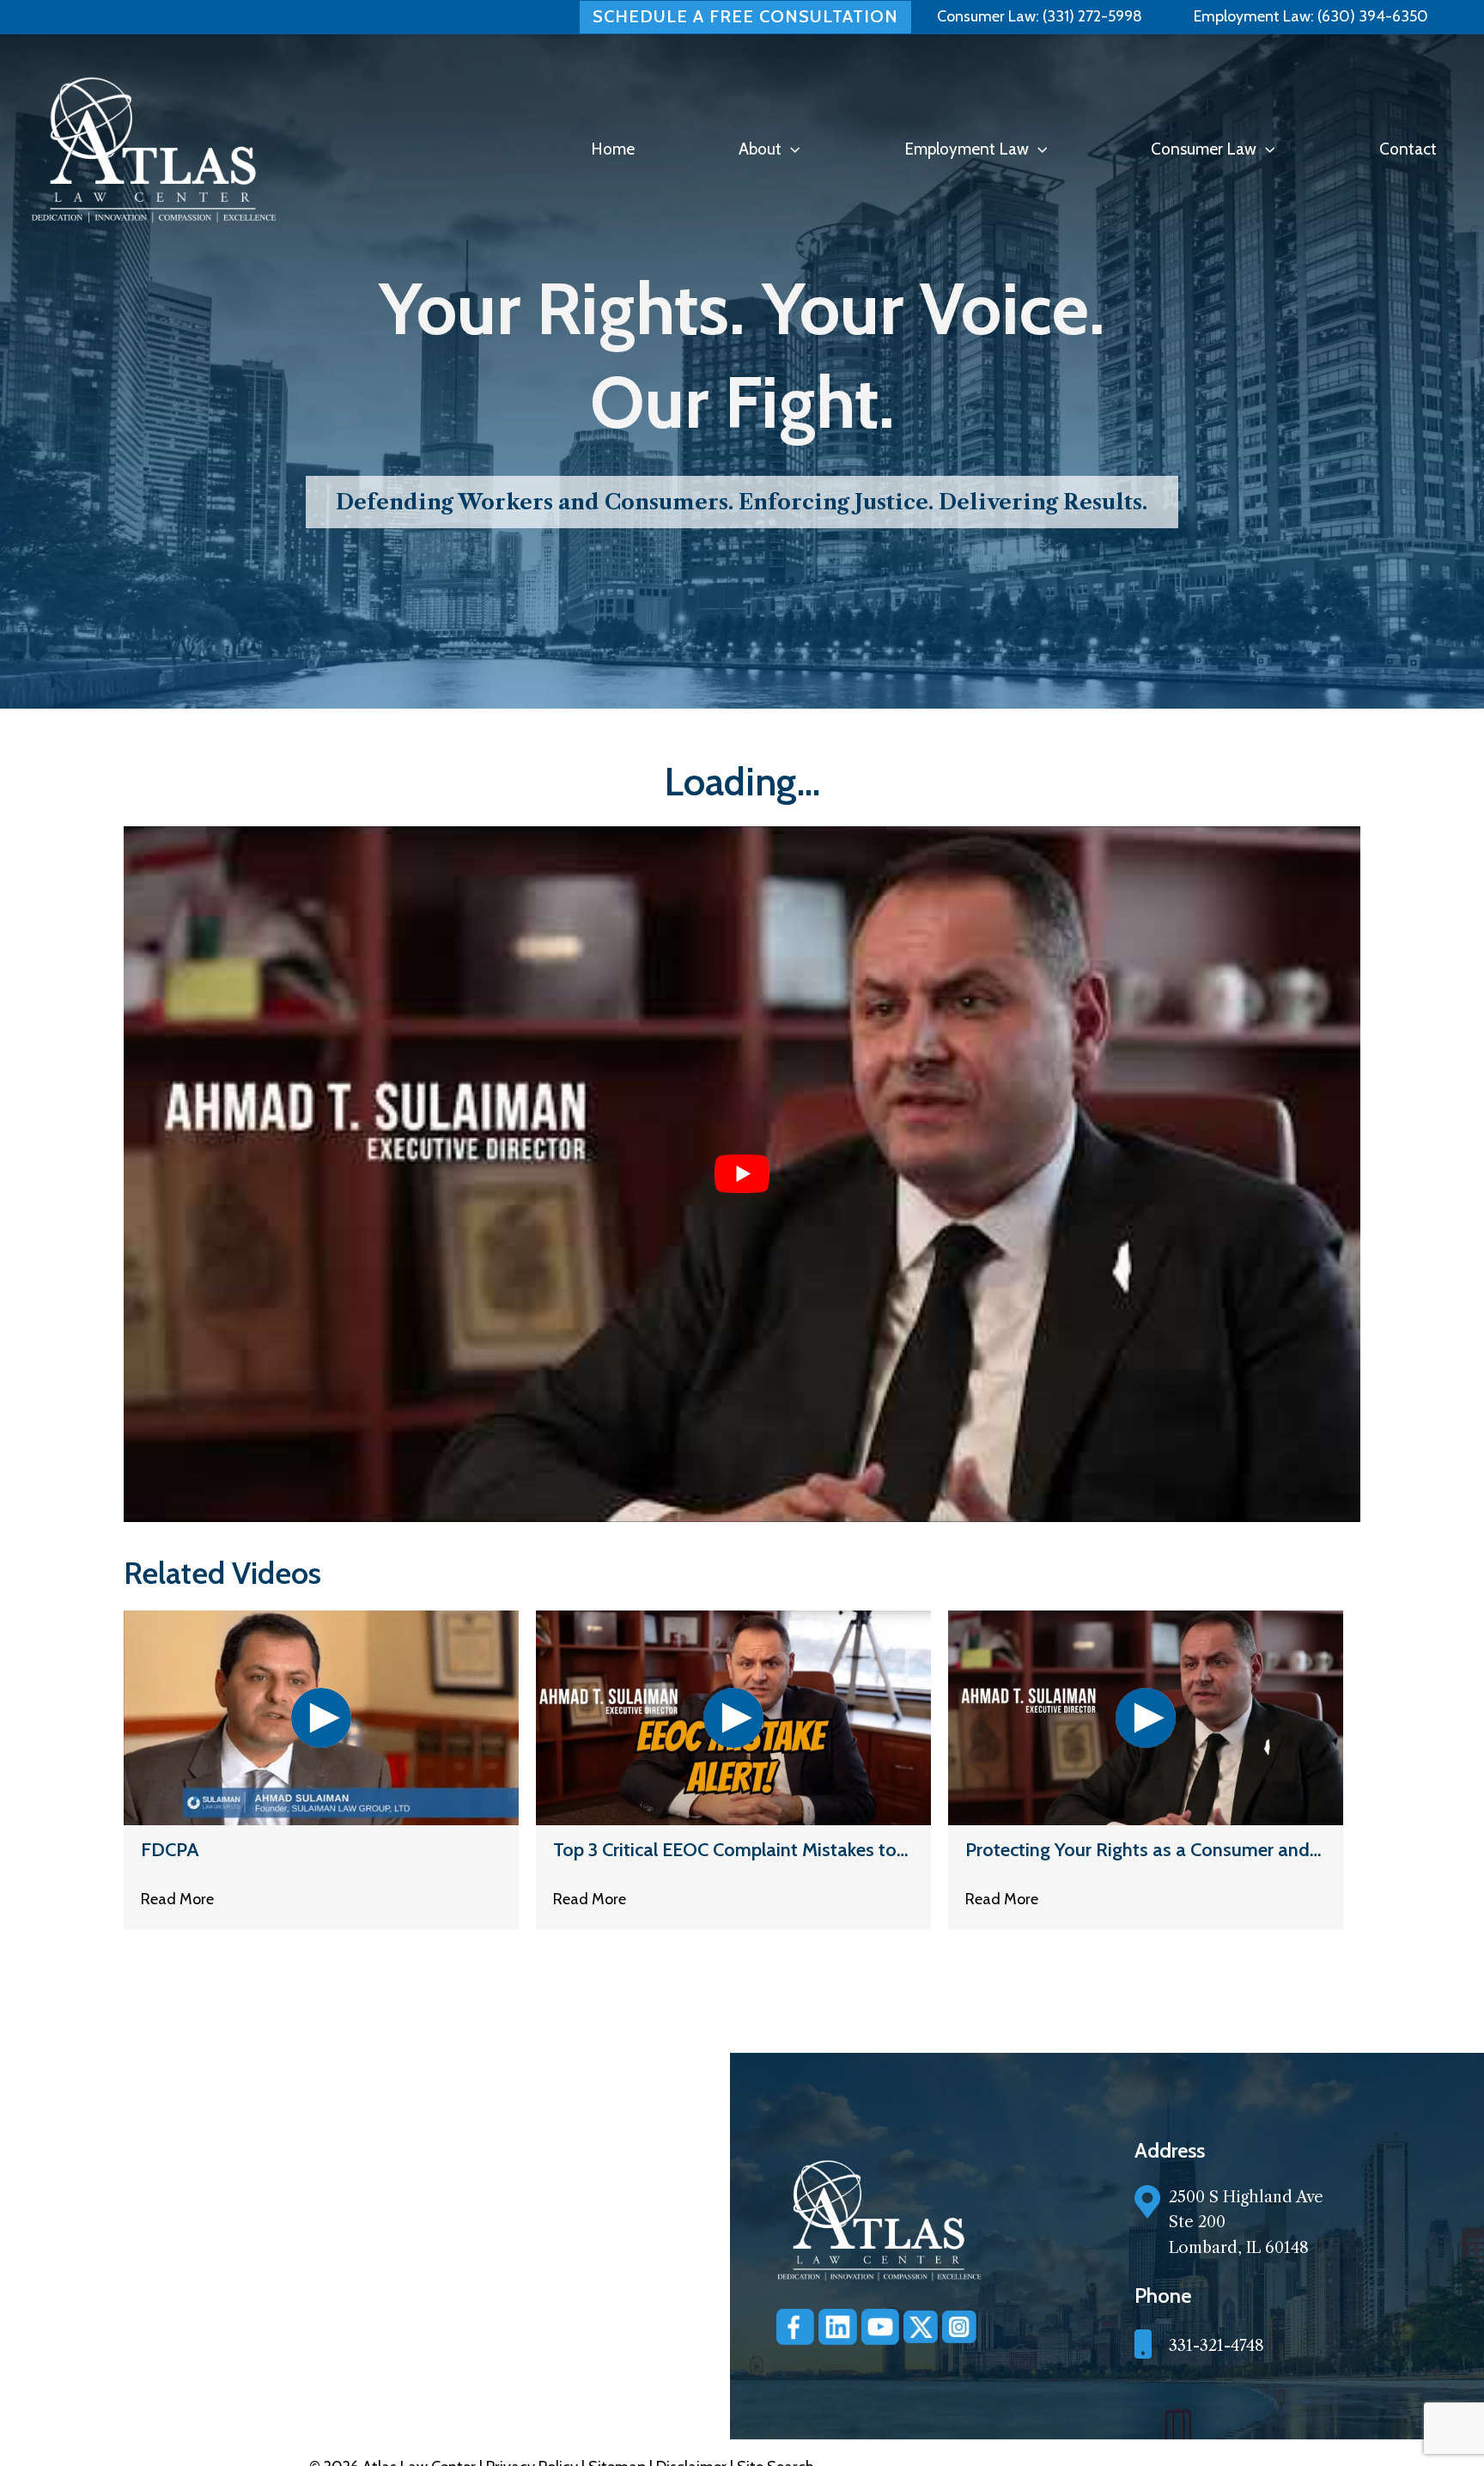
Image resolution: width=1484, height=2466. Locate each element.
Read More (177, 1899)
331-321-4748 (1216, 2346)
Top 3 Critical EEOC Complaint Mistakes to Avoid (725, 1850)
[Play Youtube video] (742, 1174)
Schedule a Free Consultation (745, 16)
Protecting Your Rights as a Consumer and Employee (1137, 1850)
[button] (791, 149)
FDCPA (170, 1850)
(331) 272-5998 (1092, 16)
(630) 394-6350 (1371, 16)
